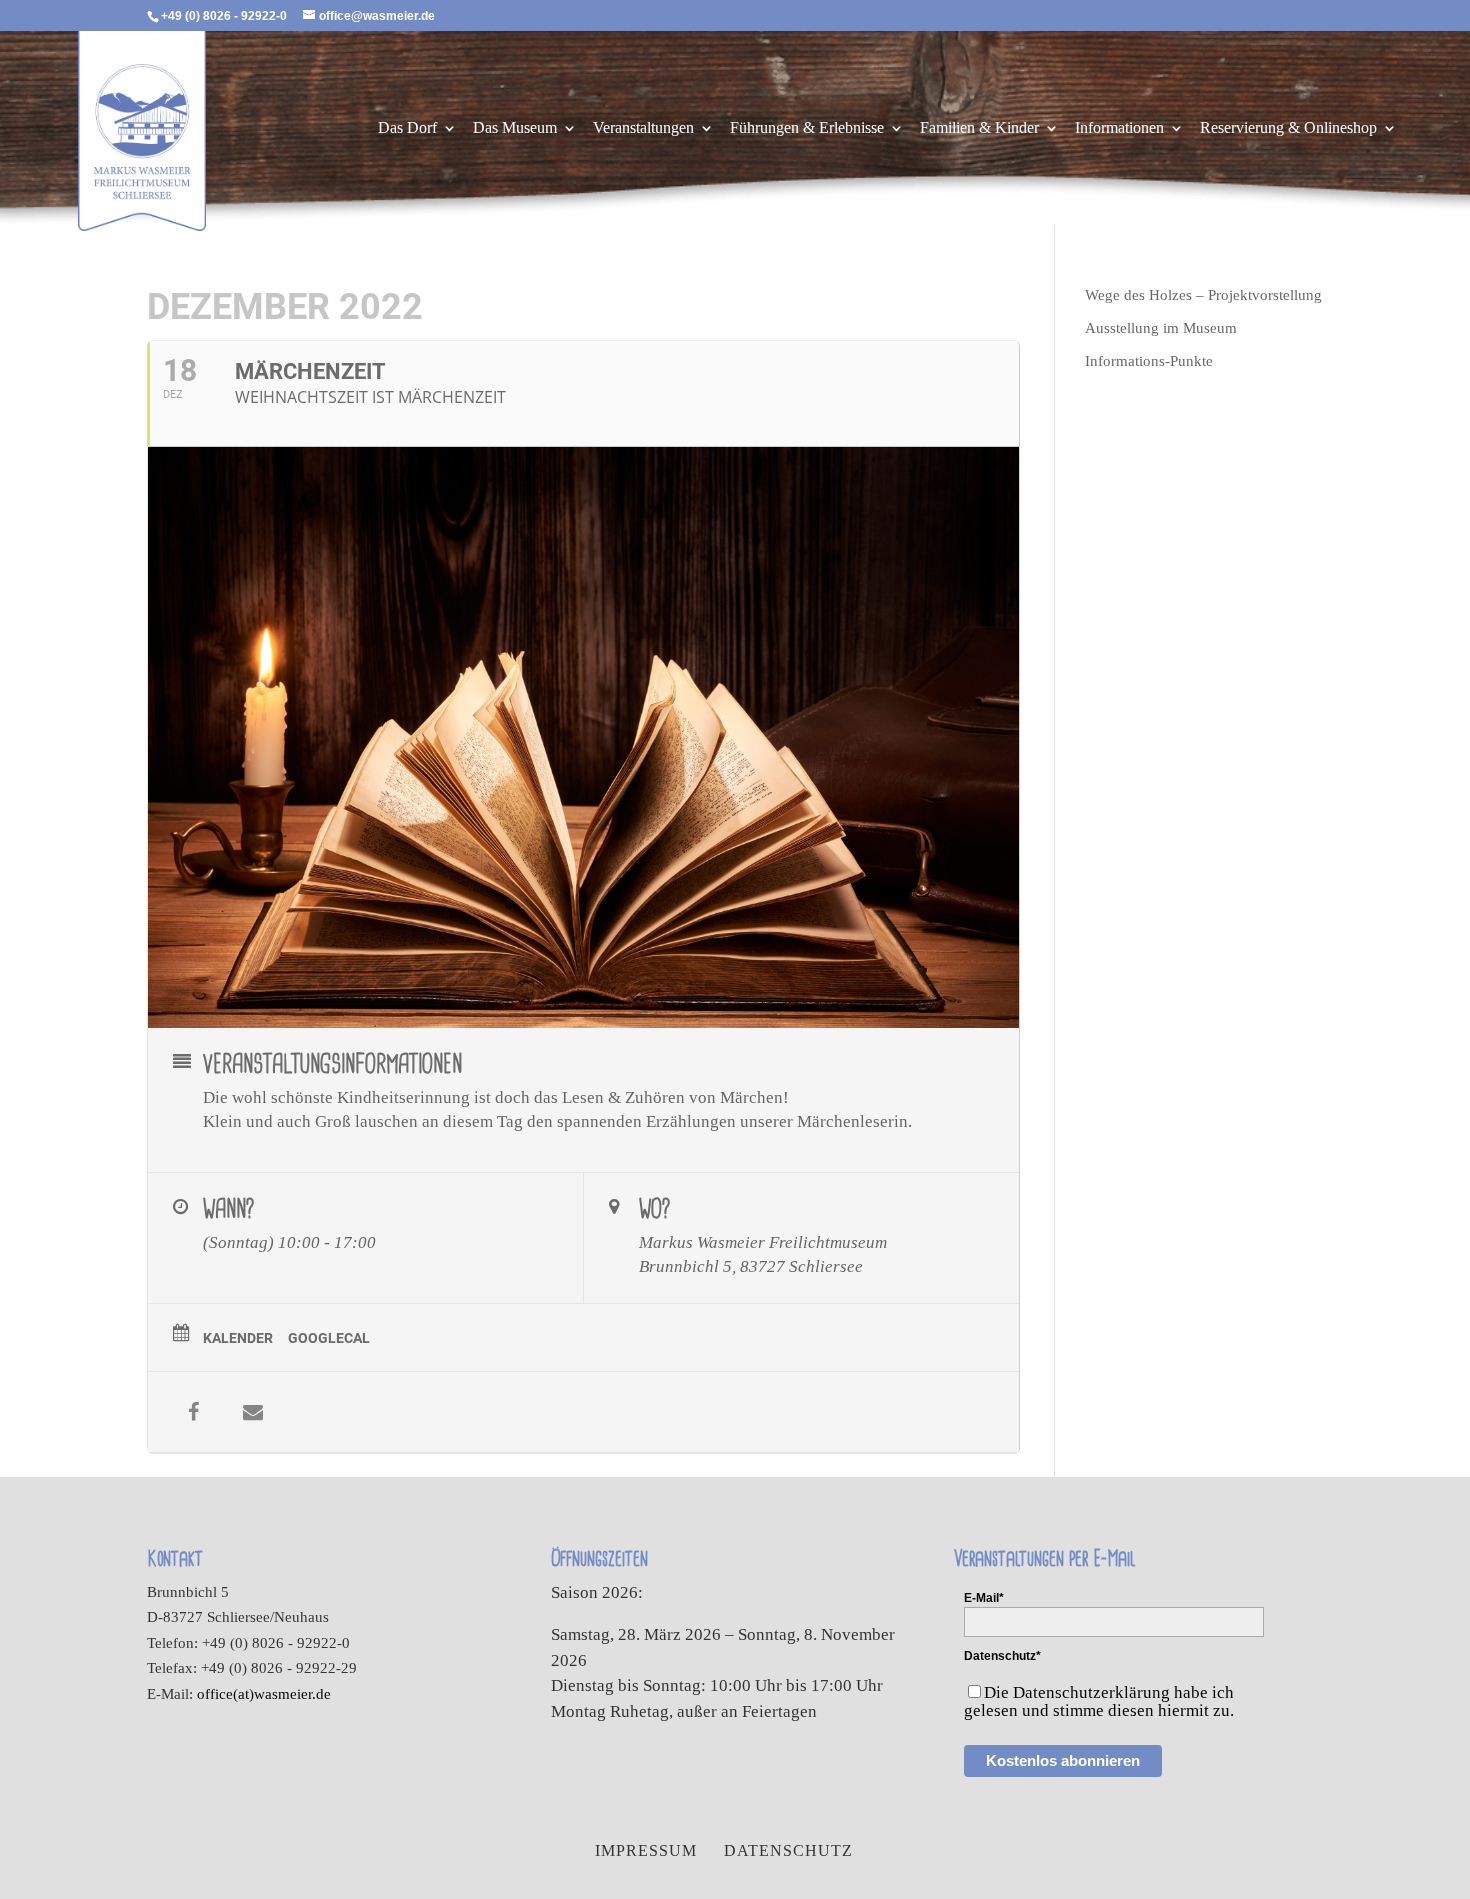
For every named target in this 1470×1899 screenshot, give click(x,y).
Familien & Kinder (979, 128)
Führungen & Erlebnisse (807, 128)
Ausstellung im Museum (1161, 328)
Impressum (646, 1850)
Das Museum (515, 128)
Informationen (1119, 128)
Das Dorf (407, 128)
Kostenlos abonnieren (1063, 1760)
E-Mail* (984, 1598)
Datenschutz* (1002, 1656)
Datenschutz (788, 1850)
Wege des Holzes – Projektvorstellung (1203, 295)
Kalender (238, 1338)
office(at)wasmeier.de (264, 1694)
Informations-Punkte (1149, 361)
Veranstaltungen (643, 128)
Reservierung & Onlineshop (1288, 128)
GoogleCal (329, 1338)
